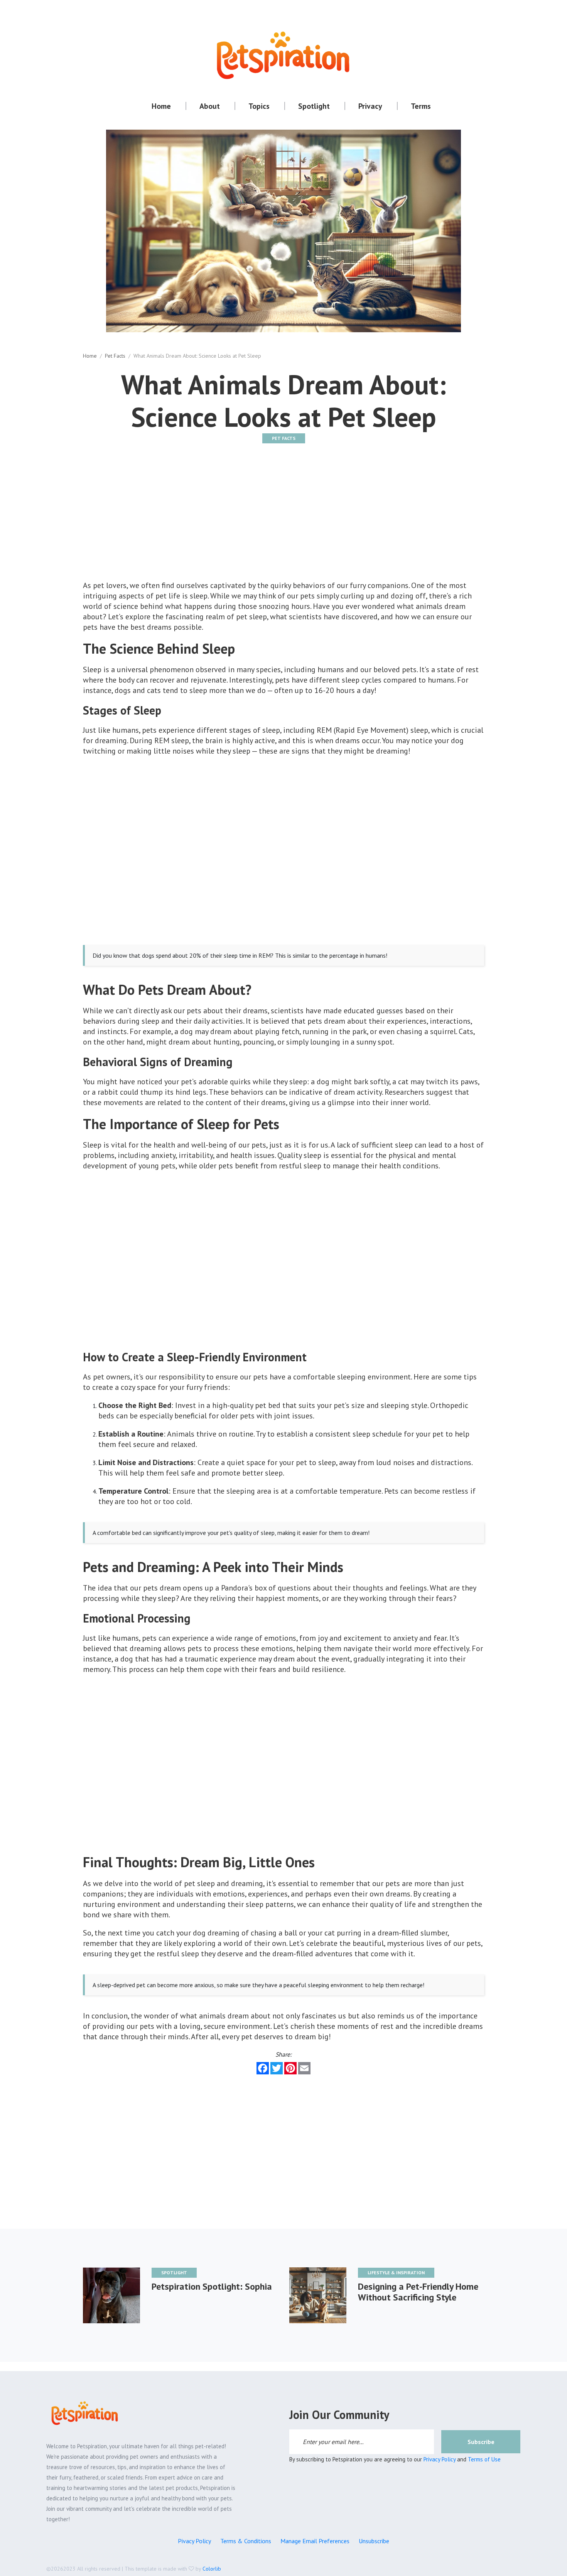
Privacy (370, 106)
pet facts (115, 356)
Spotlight (314, 106)
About (210, 106)
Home (161, 106)
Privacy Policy (440, 2459)
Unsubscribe (374, 2541)
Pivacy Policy (194, 2541)
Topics (259, 106)
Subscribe (481, 2442)
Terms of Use (484, 2459)
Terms (421, 106)
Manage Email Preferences (315, 2541)
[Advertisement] (283, 519)
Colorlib (212, 2569)
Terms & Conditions (246, 2541)
